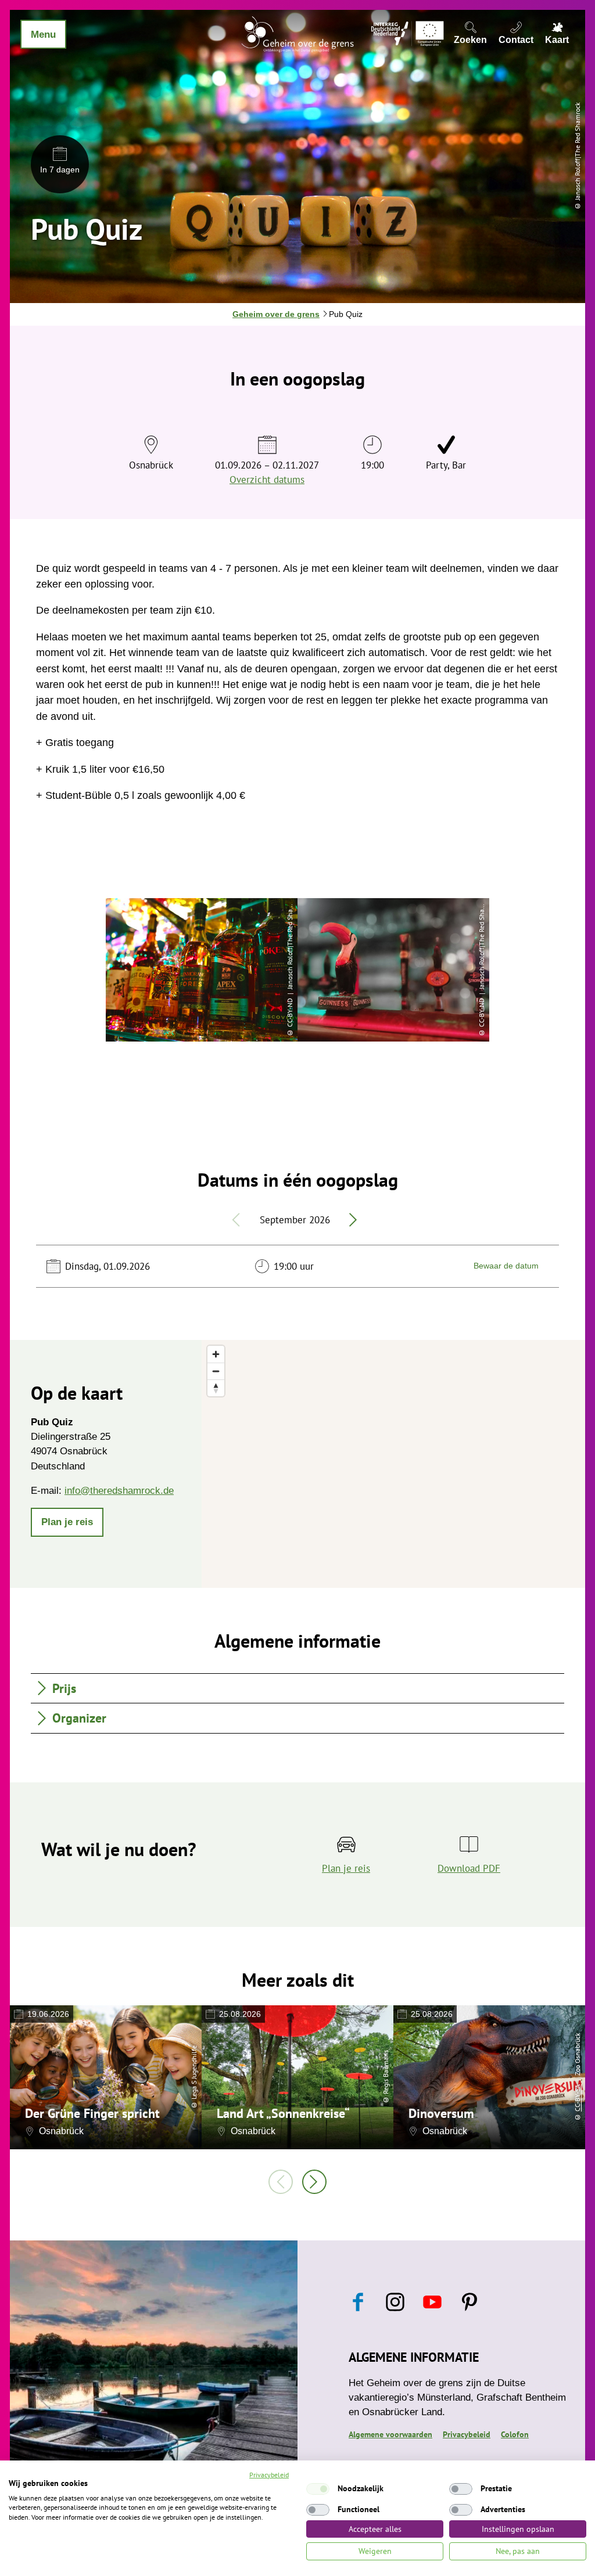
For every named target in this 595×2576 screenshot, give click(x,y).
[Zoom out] (216, 1371)
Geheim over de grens (276, 314)
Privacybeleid (467, 2434)
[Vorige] (281, 2182)
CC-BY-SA (577, 2098)
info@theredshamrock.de (119, 1491)
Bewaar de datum (506, 1266)
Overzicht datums (267, 480)
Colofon (515, 2434)
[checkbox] (318, 2489)
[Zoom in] (216, 1354)
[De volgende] (314, 2182)
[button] (67, 1522)
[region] (393, 1464)
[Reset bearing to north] (216, 1388)
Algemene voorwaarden (390, 2434)
